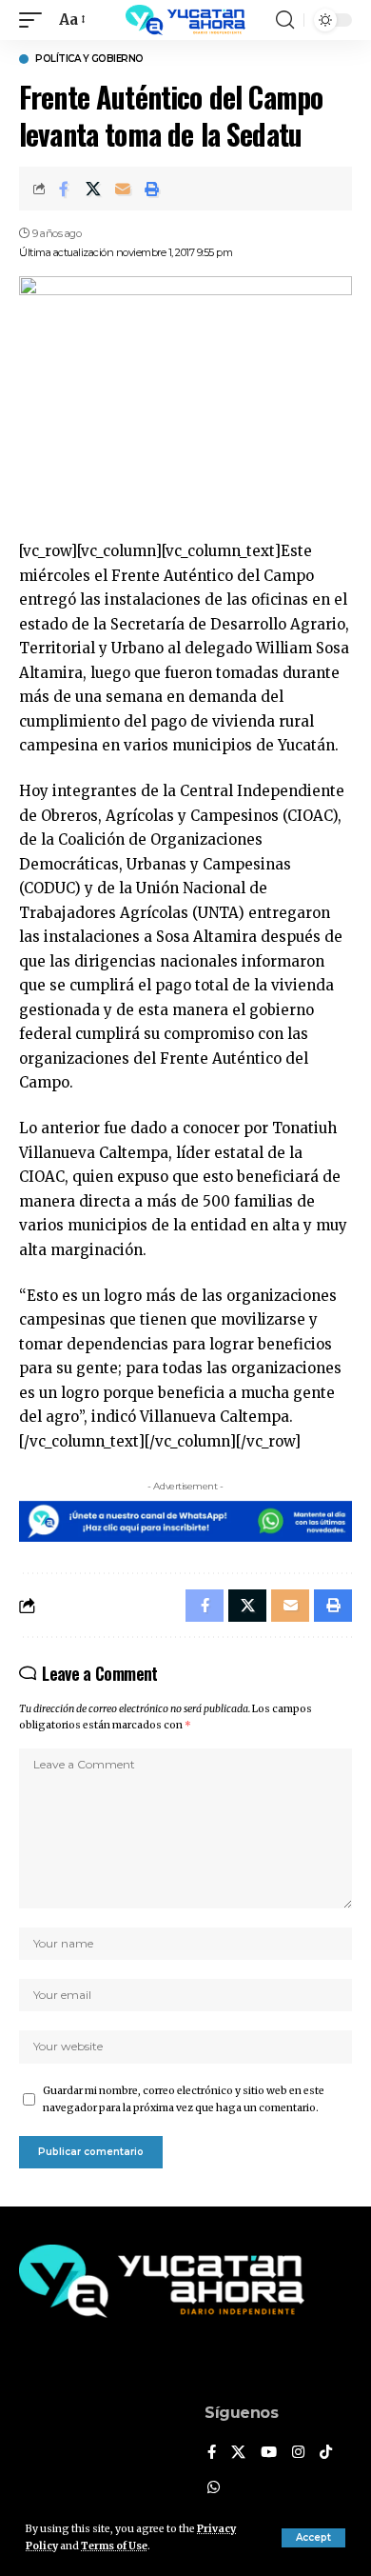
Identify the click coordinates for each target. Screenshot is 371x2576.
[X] (238, 2453)
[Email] (123, 189)
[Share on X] (93, 189)
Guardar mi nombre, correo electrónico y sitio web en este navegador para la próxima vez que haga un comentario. (184, 2099)
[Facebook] (212, 2453)
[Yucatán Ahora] (185, 20)
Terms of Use (114, 2546)
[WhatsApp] (214, 2488)
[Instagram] (298, 2453)
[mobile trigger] (35, 20)
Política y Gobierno (89, 59)
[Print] (152, 189)
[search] (285, 20)
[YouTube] (269, 2453)
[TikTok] (326, 2453)
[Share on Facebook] (64, 189)
